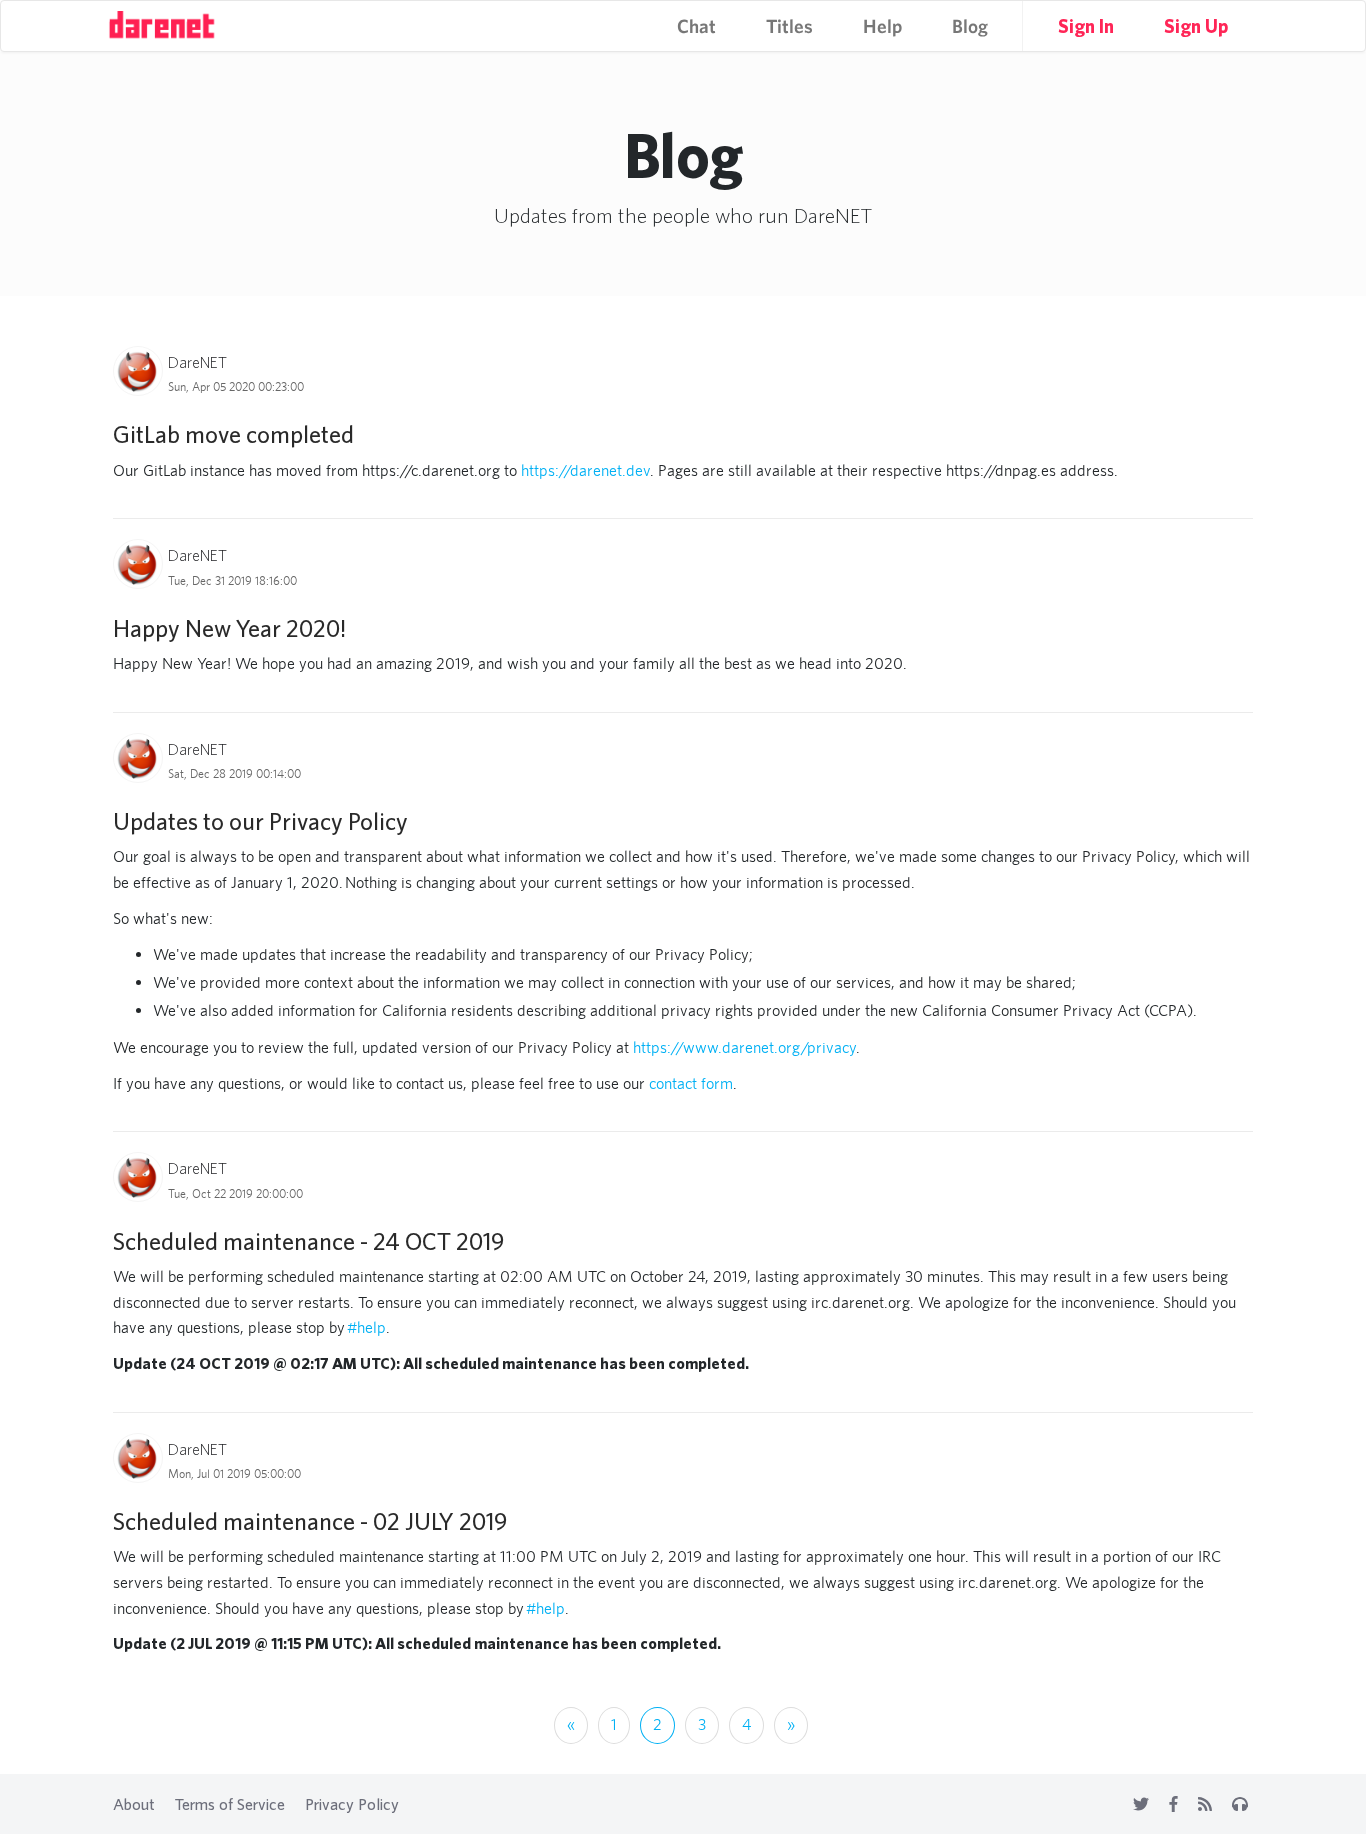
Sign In (1086, 26)
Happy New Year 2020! (229, 628)
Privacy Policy (352, 1804)
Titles (789, 26)
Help (882, 26)
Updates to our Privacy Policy (260, 821)
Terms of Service (230, 1804)
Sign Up (1196, 26)
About (134, 1804)
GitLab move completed (233, 434)
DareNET (197, 362)
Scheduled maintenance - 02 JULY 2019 (310, 1521)
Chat (696, 26)
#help (366, 1327)
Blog (970, 26)
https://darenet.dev (585, 470)
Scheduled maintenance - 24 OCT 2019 (308, 1241)
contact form (691, 1083)
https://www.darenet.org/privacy (744, 1047)
